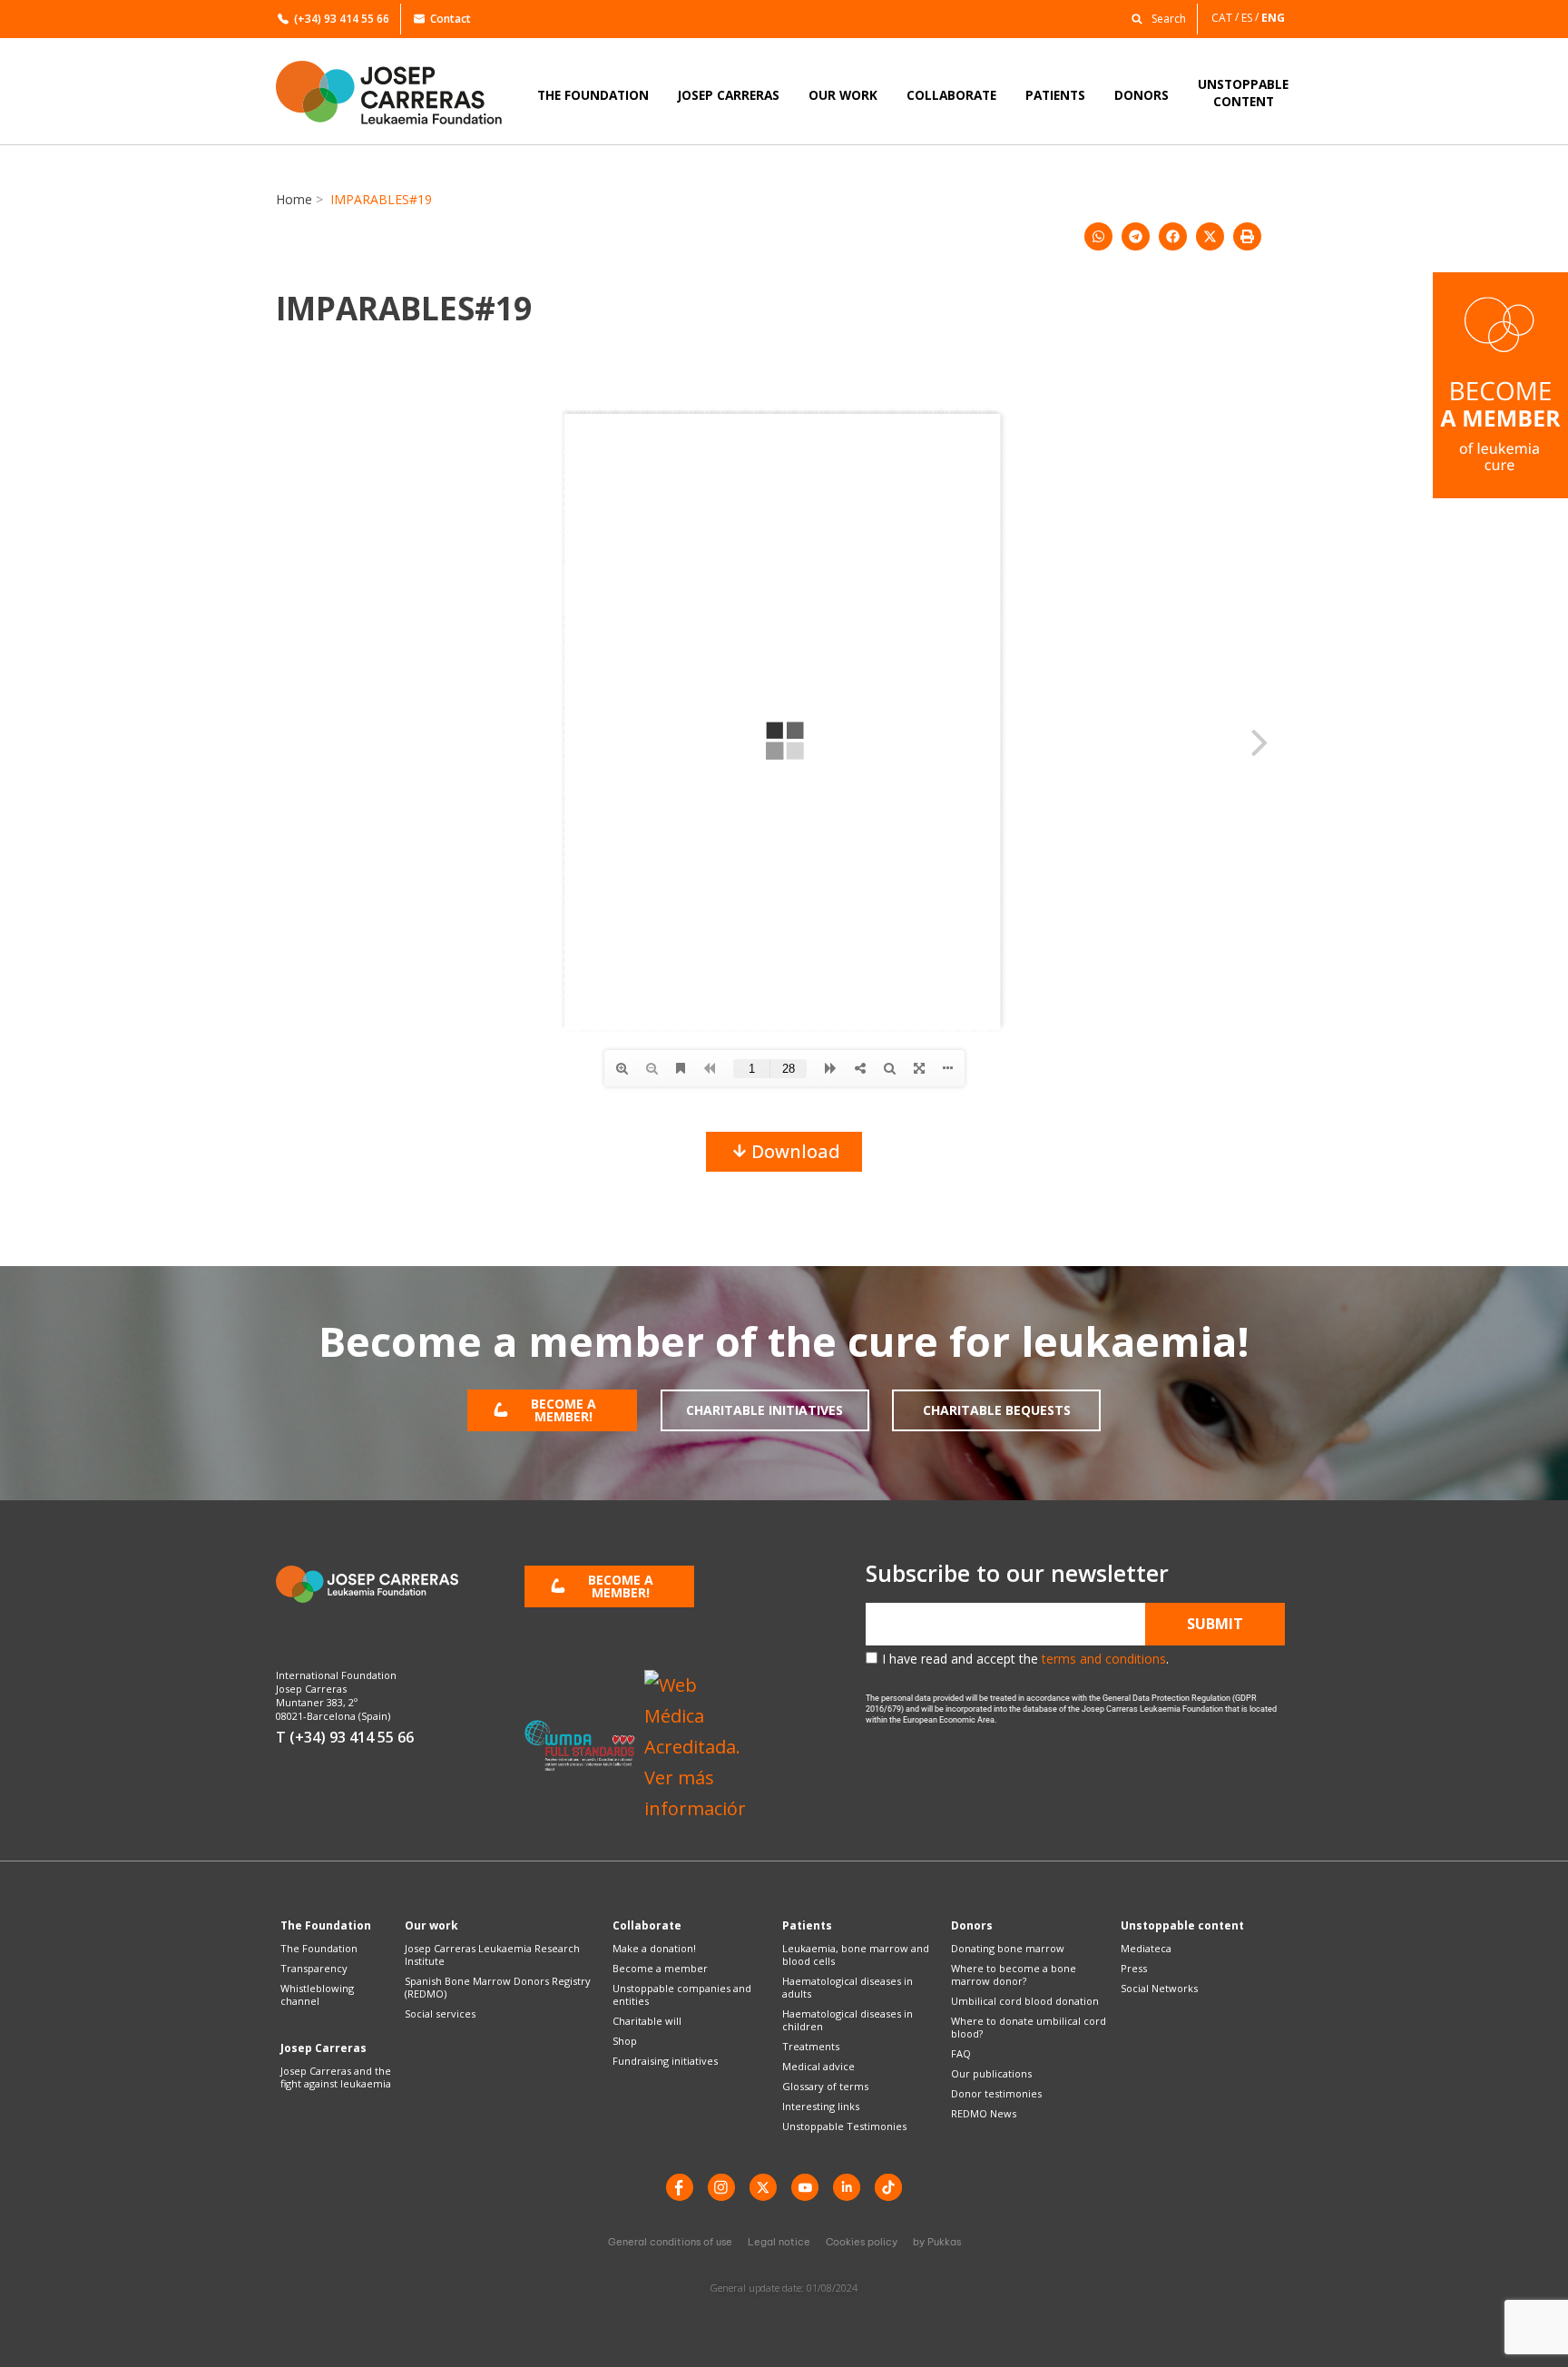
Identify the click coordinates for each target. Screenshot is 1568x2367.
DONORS (1142, 95)
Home (294, 199)
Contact (451, 19)
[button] (1154, 18)
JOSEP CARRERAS (729, 95)
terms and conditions (1104, 1659)
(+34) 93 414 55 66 (342, 19)
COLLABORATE (951, 95)
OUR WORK (843, 95)
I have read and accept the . (1025, 1659)
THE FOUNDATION (593, 95)
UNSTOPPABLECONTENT (1243, 93)
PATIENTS (1055, 95)
